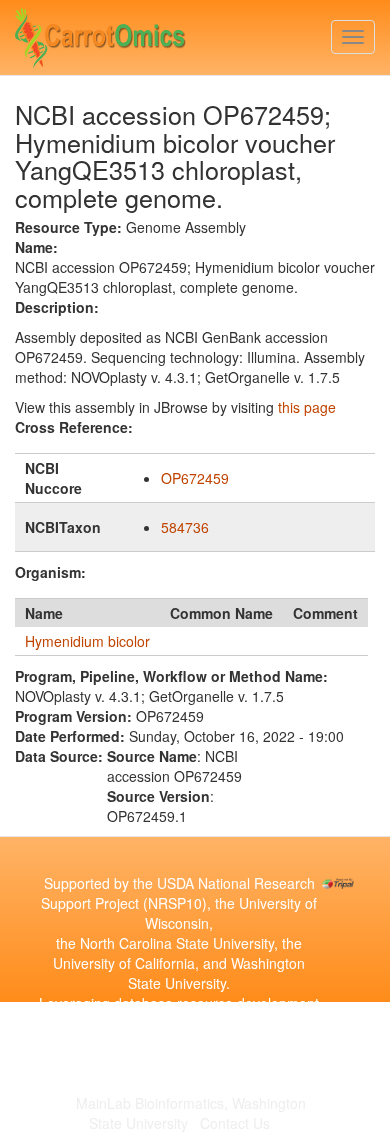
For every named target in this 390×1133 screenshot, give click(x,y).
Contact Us (235, 1123)
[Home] (100, 33)
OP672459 (195, 478)
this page (307, 407)
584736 (185, 527)
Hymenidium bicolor (87, 641)
